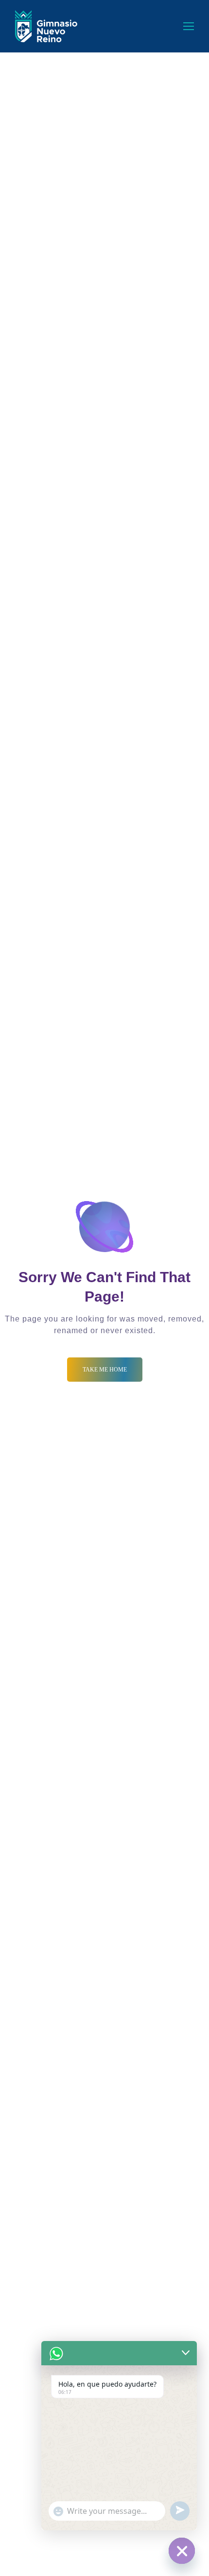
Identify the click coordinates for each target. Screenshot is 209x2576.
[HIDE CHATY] (182, 2551)
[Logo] (46, 26)
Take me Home (105, 1370)
